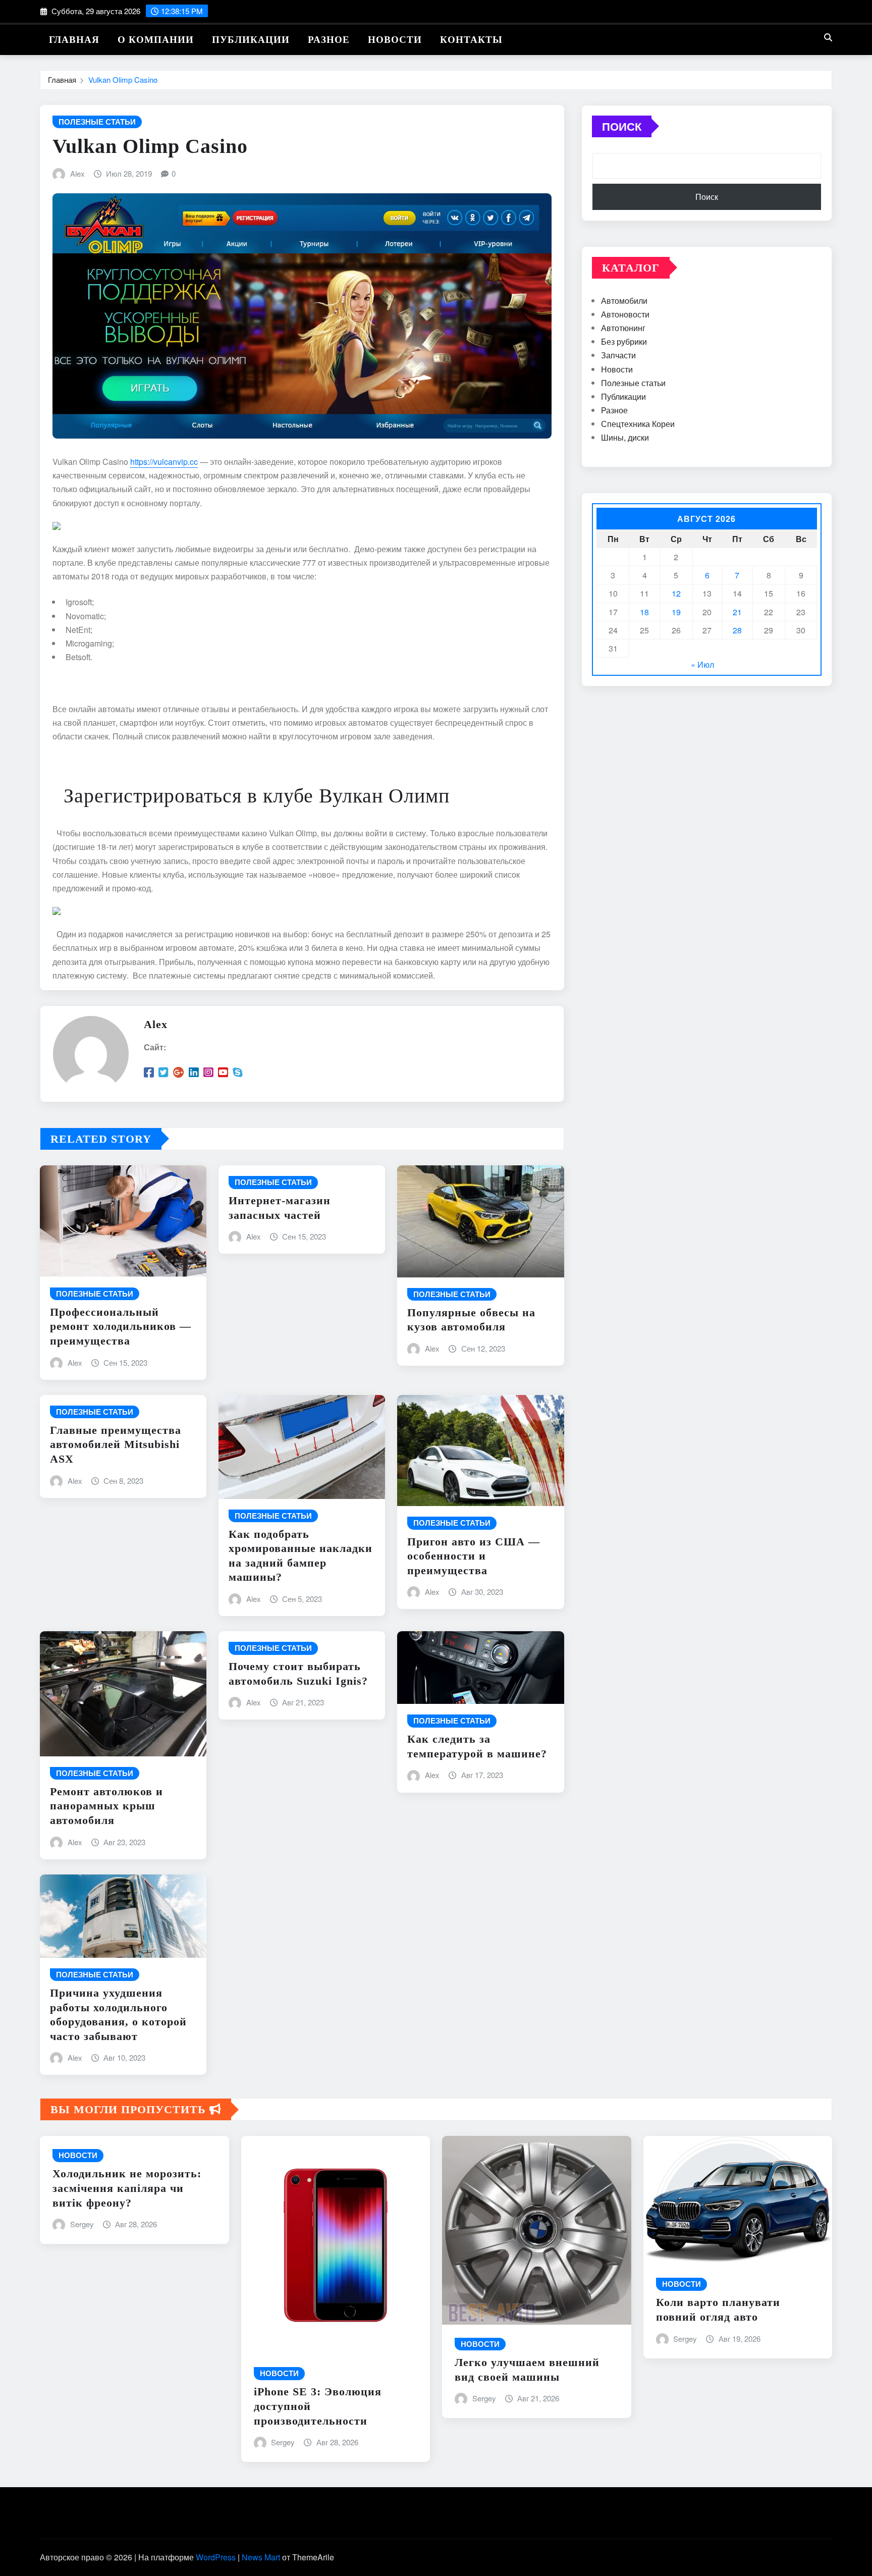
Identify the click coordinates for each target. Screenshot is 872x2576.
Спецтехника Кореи (638, 424)
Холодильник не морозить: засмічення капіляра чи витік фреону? (127, 2188)
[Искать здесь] (828, 37)
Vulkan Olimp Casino (123, 79)
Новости (395, 40)
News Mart (261, 2557)
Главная (74, 40)
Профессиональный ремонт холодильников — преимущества (121, 1326)
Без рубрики (624, 341)
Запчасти (618, 355)
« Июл (702, 664)
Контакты (471, 40)
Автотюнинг (623, 328)
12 (676, 593)
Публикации (251, 40)
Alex (77, 173)
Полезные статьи (633, 383)
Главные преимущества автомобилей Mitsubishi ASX (116, 1444)
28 (737, 630)
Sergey (82, 2224)
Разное (329, 40)
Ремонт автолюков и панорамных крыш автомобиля (106, 1806)
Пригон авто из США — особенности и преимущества (474, 1556)
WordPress (216, 2557)
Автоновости (625, 314)
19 (676, 612)
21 (737, 612)
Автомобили (624, 301)
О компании (156, 40)
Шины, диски (625, 437)
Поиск (622, 126)
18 (644, 612)
